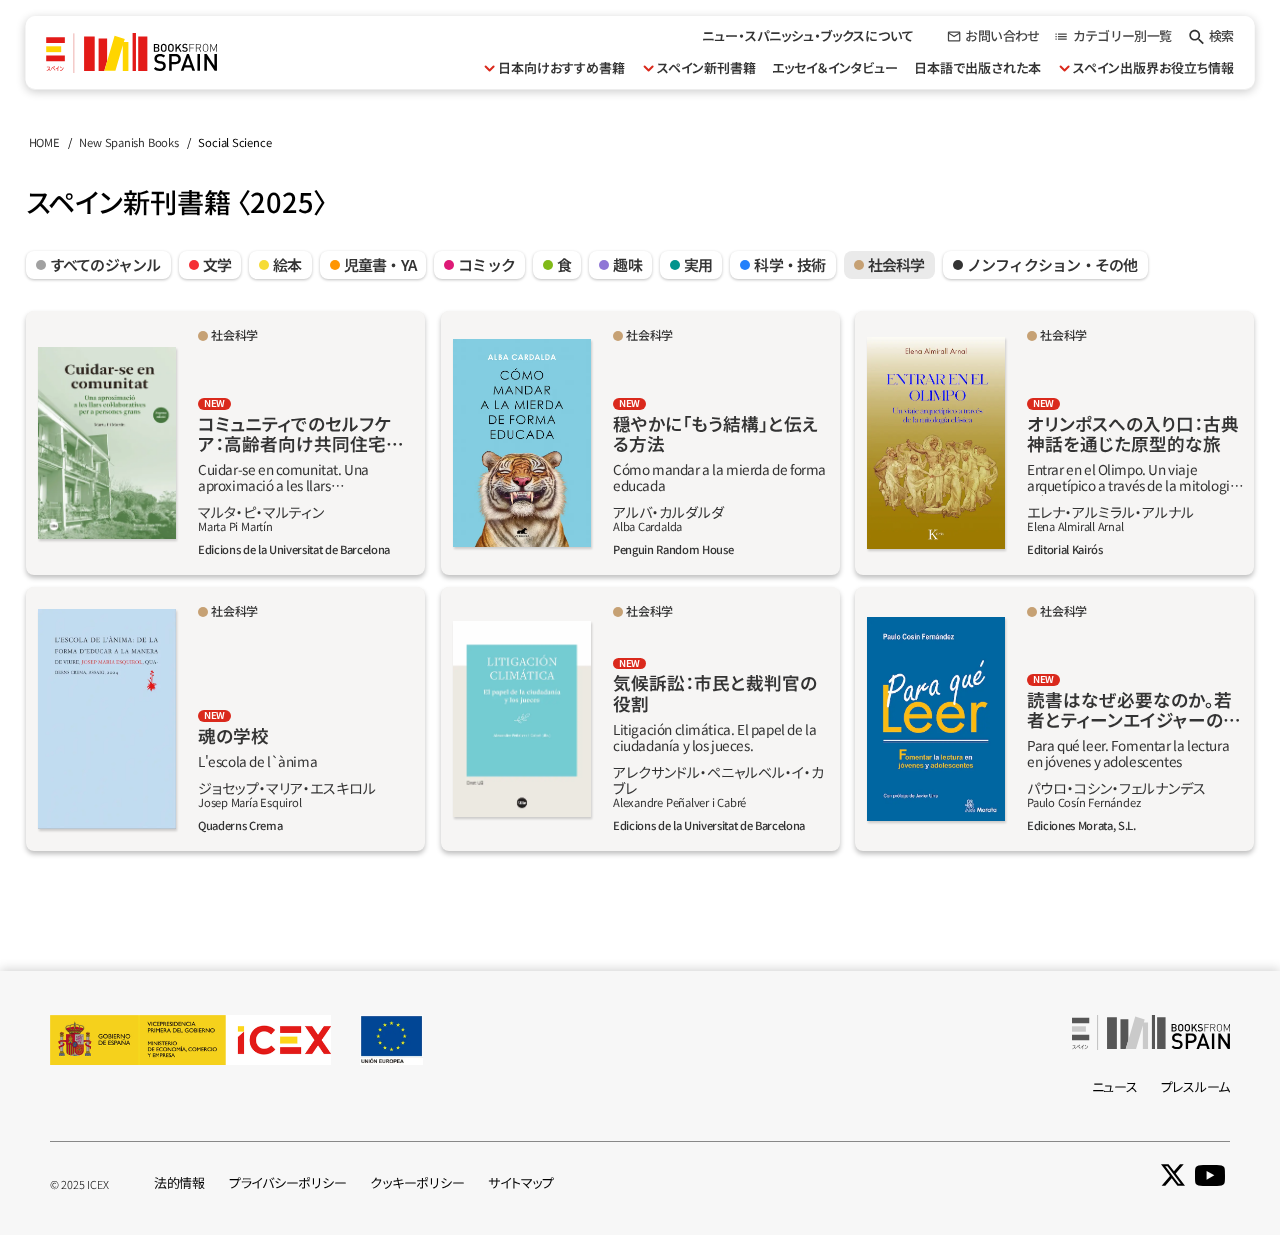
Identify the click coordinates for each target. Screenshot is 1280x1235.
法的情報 (179, 1182)
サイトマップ (520, 1182)
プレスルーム (1195, 1086)
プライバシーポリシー (287, 1182)
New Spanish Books (128, 142)
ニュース (1115, 1086)
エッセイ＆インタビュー (835, 67)
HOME (44, 142)
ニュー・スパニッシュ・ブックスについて (808, 35)
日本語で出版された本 (977, 67)
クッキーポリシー (417, 1182)
